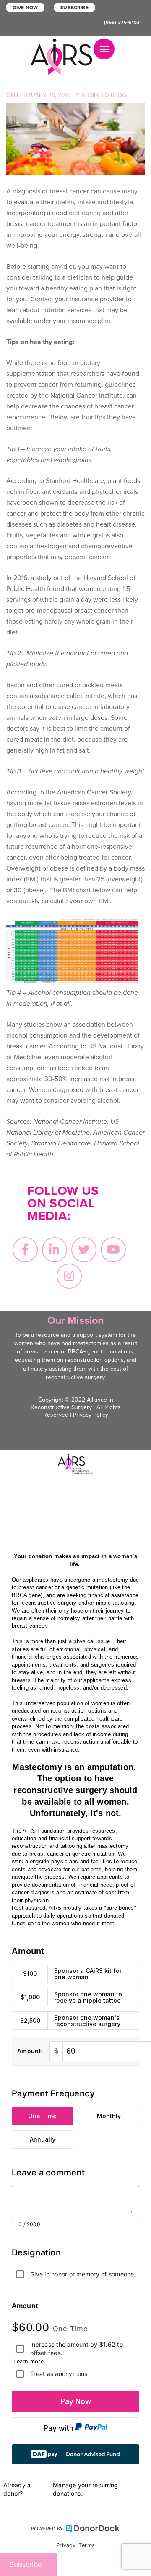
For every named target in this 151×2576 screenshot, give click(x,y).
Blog (118, 95)
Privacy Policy (91, 1415)
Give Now (25, 8)
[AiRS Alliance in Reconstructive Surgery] (62, 57)
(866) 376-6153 (122, 22)
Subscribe (74, 8)
